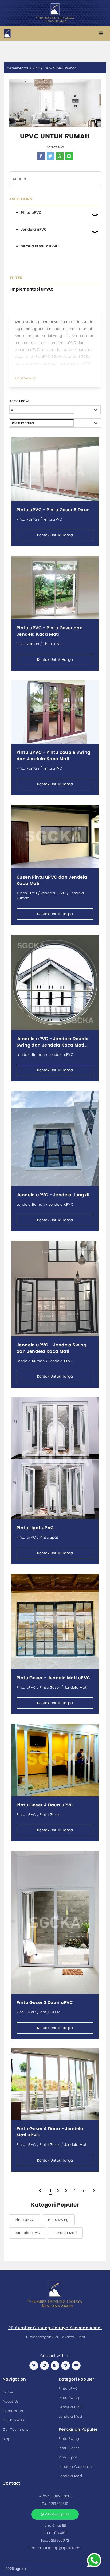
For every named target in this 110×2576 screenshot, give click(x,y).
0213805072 (59, 2540)
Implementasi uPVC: (32, 289)
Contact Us (13, 2411)
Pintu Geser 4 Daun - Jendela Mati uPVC (50, 2132)
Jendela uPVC (27, 2233)
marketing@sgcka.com (61, 2548)
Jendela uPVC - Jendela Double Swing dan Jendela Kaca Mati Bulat (53, 1042)
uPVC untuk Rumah (61, 68)
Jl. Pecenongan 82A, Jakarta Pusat (55, 2337)
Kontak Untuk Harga (55, 535)
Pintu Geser (69, 2448)
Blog (7, 2439)
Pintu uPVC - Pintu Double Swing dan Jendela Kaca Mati (53, 756)
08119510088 (62, 2496)
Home (8, 2392)
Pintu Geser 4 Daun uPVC (45, 1805)
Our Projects (14, 2420)
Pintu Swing (58, 2220)
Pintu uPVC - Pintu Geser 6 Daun (53, 510)
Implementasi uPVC (23, 68)
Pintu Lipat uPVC (35, 1528)
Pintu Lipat (68, 2457)
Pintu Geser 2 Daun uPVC (45, 2003)
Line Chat (54, 2525)
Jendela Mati (65, 2233)
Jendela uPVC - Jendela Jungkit (53, 1195)
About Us (11, 2402)
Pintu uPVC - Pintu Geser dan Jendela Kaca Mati (50, 631)
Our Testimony (16, 2430)
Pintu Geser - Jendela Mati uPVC (53, 1678)
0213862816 (58, 2504)
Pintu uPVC (25, 2220)
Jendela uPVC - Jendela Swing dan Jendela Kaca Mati (52, 1348)
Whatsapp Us (57, 2514)
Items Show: (19, 401)
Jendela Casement (76, 2467)
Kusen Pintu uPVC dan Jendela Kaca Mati (52, 880)
